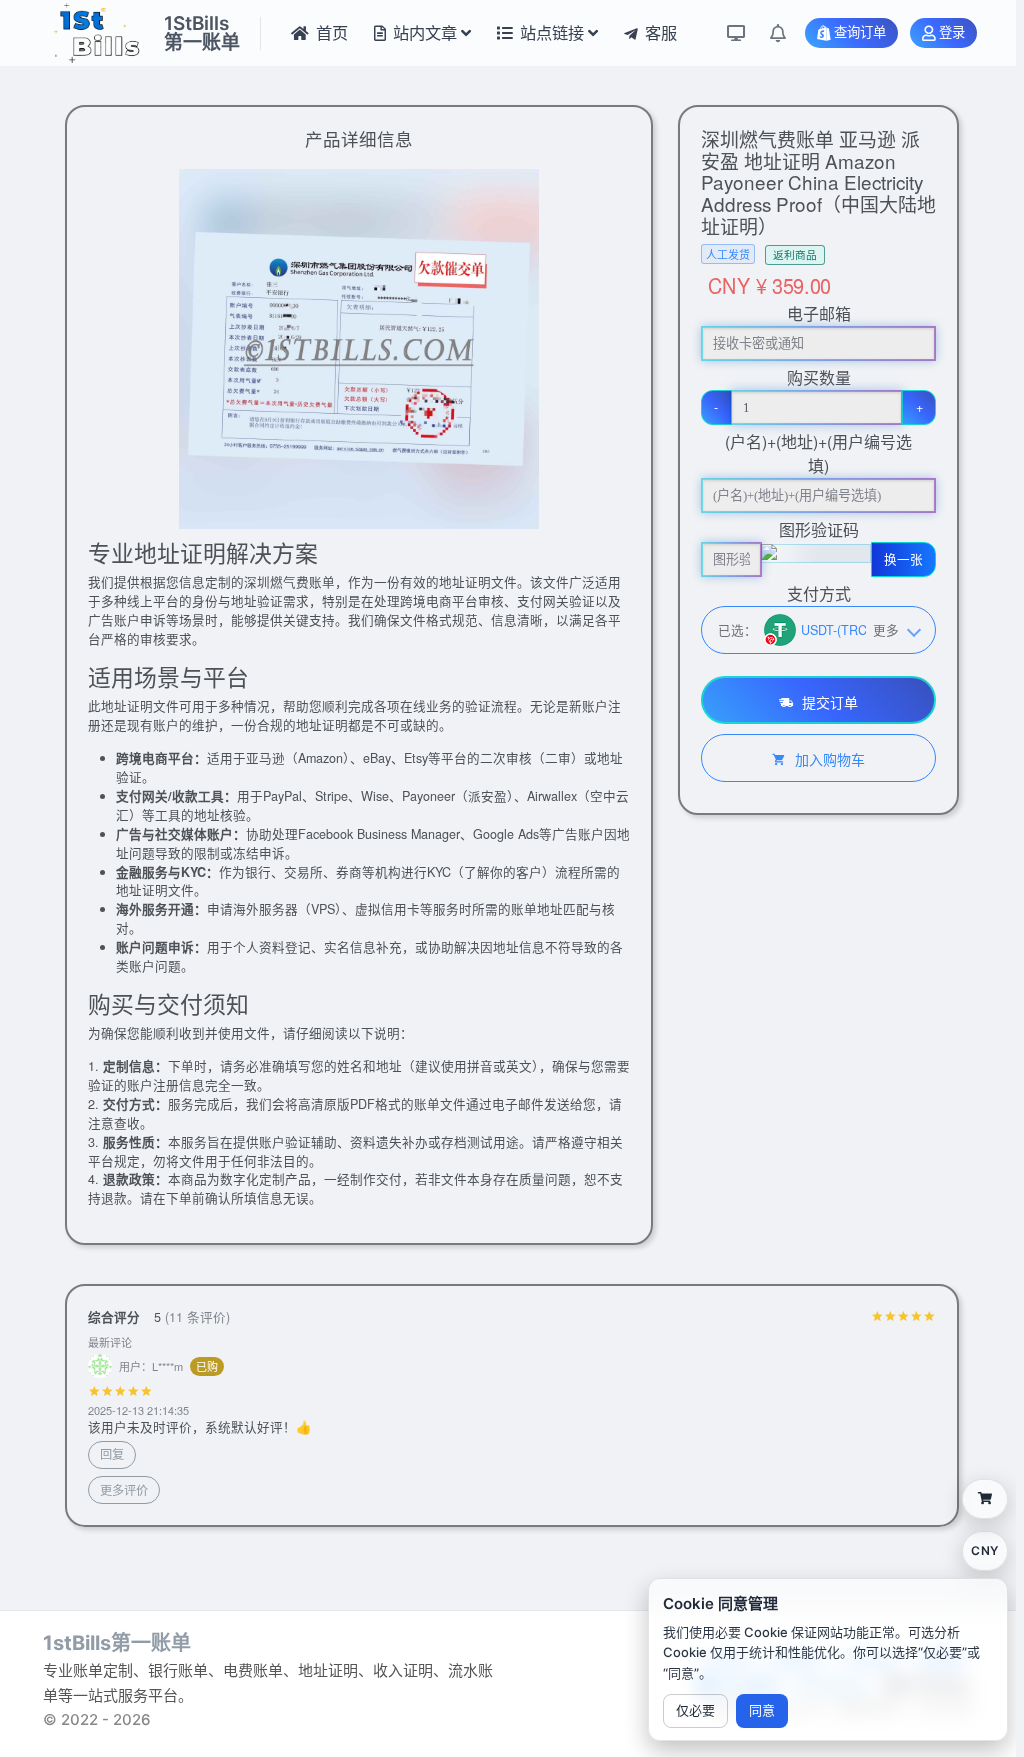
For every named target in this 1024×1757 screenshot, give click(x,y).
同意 (762, 1710)
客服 (661, 33)
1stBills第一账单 (117, 1643)
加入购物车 (828, 759)
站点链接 (552, 33)
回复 (112, 1453)
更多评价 (124, 1489)
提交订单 (828, 702)
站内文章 (425, 33)
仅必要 (695, 1710)
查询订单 (860, 32)
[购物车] (985, 1499)
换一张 (903, 559)
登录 (952, 32)
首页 (332, 33)
